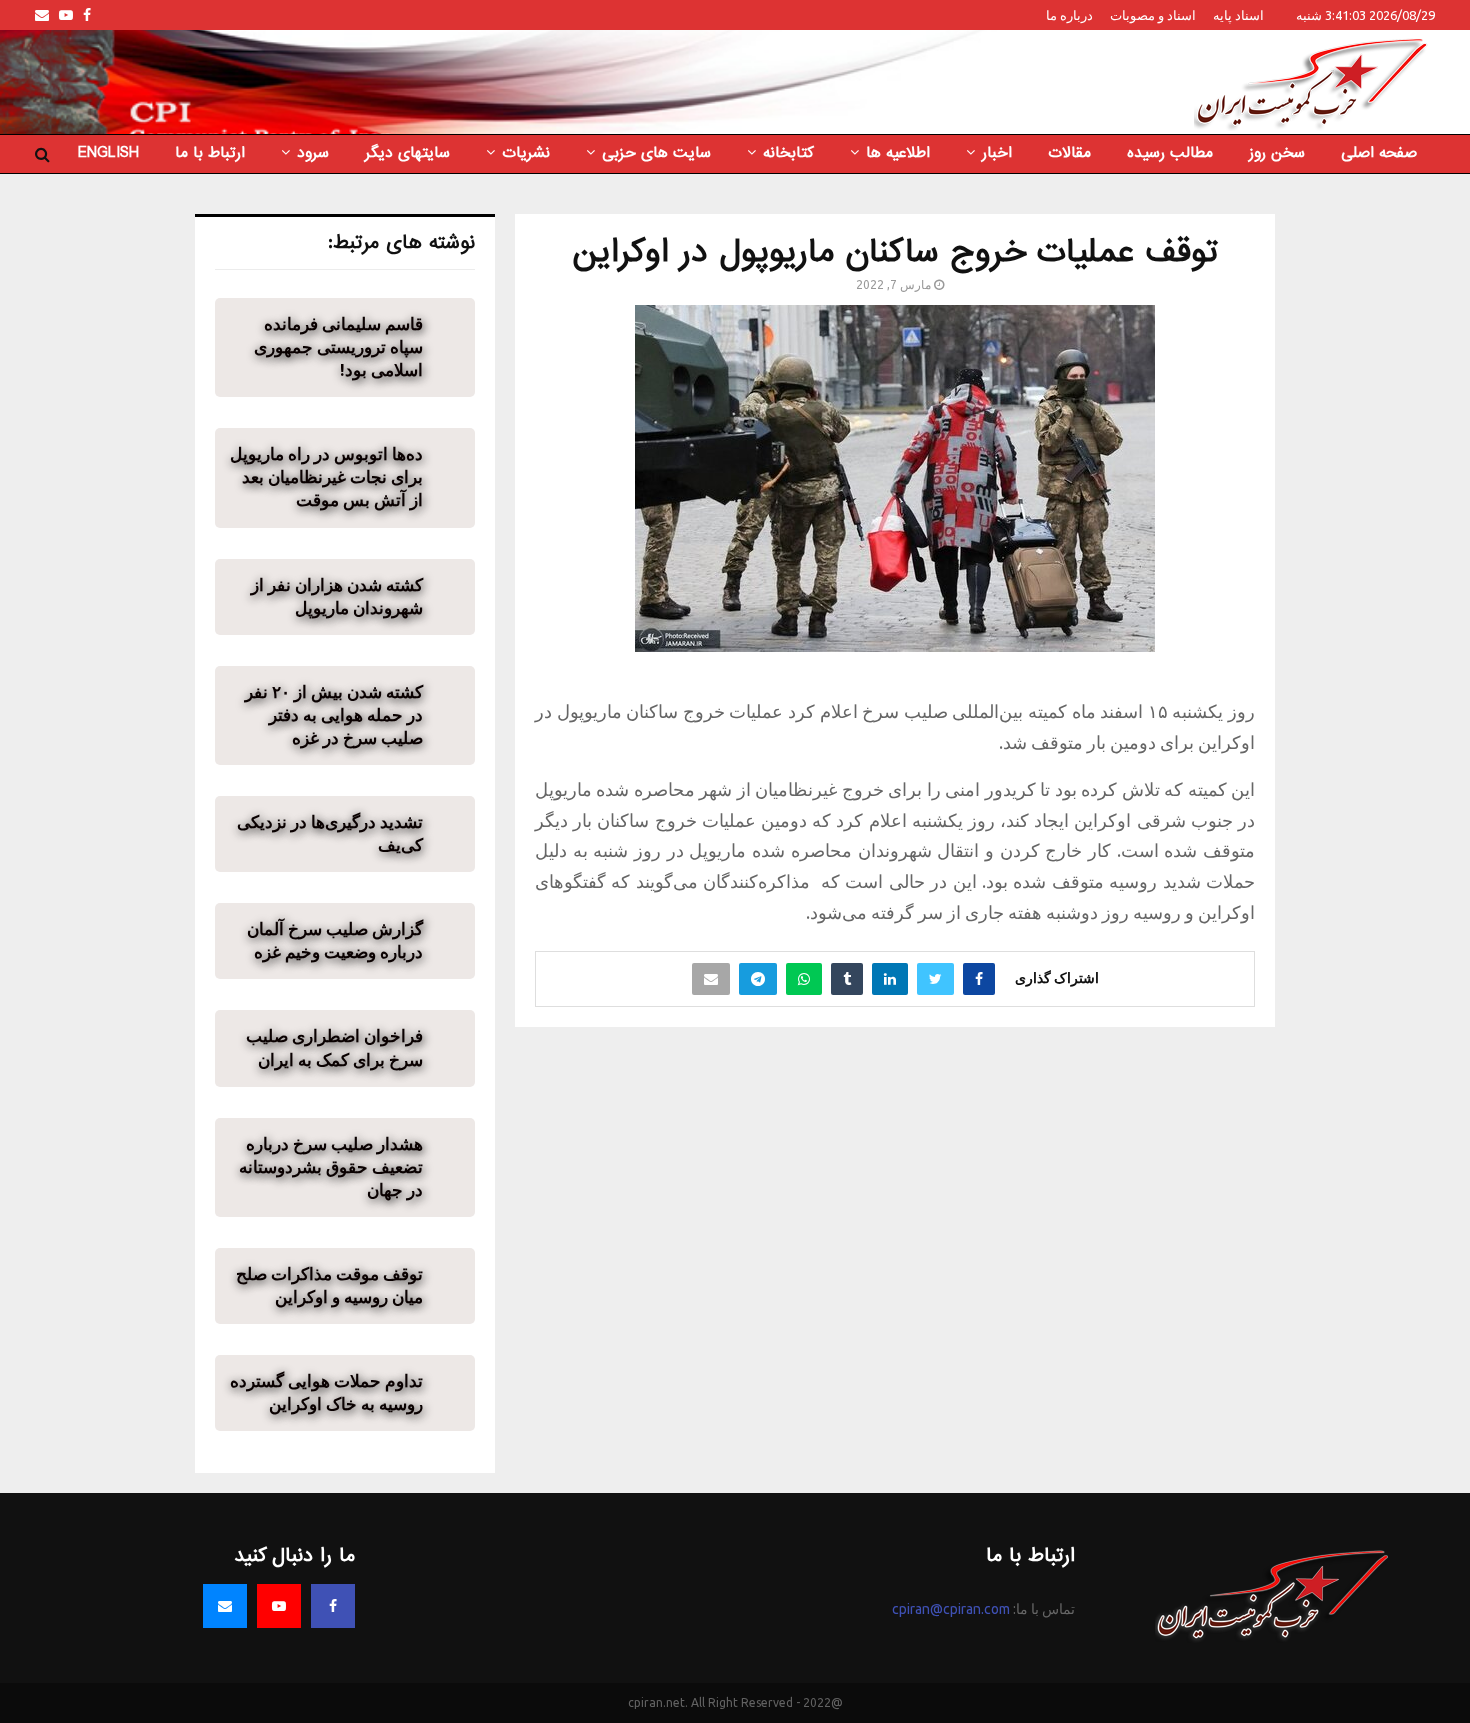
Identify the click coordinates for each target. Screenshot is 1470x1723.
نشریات (526, 153)
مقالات (1069, 153)
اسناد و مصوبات (1153, 15)
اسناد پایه (1238, 15)
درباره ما (1069, 15)
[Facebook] (333, 1606)
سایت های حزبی (656, 153)
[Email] (225, 1606)
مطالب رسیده (1170, 153)
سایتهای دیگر (407, 153)
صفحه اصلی (1379, 153)
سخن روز (1277, 153)
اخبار (997, 153)
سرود (313, 153)
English (108, 153)
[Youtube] (279, 1606)
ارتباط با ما (210, 153)
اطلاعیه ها (898, 153)
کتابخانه (788, 153)
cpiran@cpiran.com (951, 1609)
